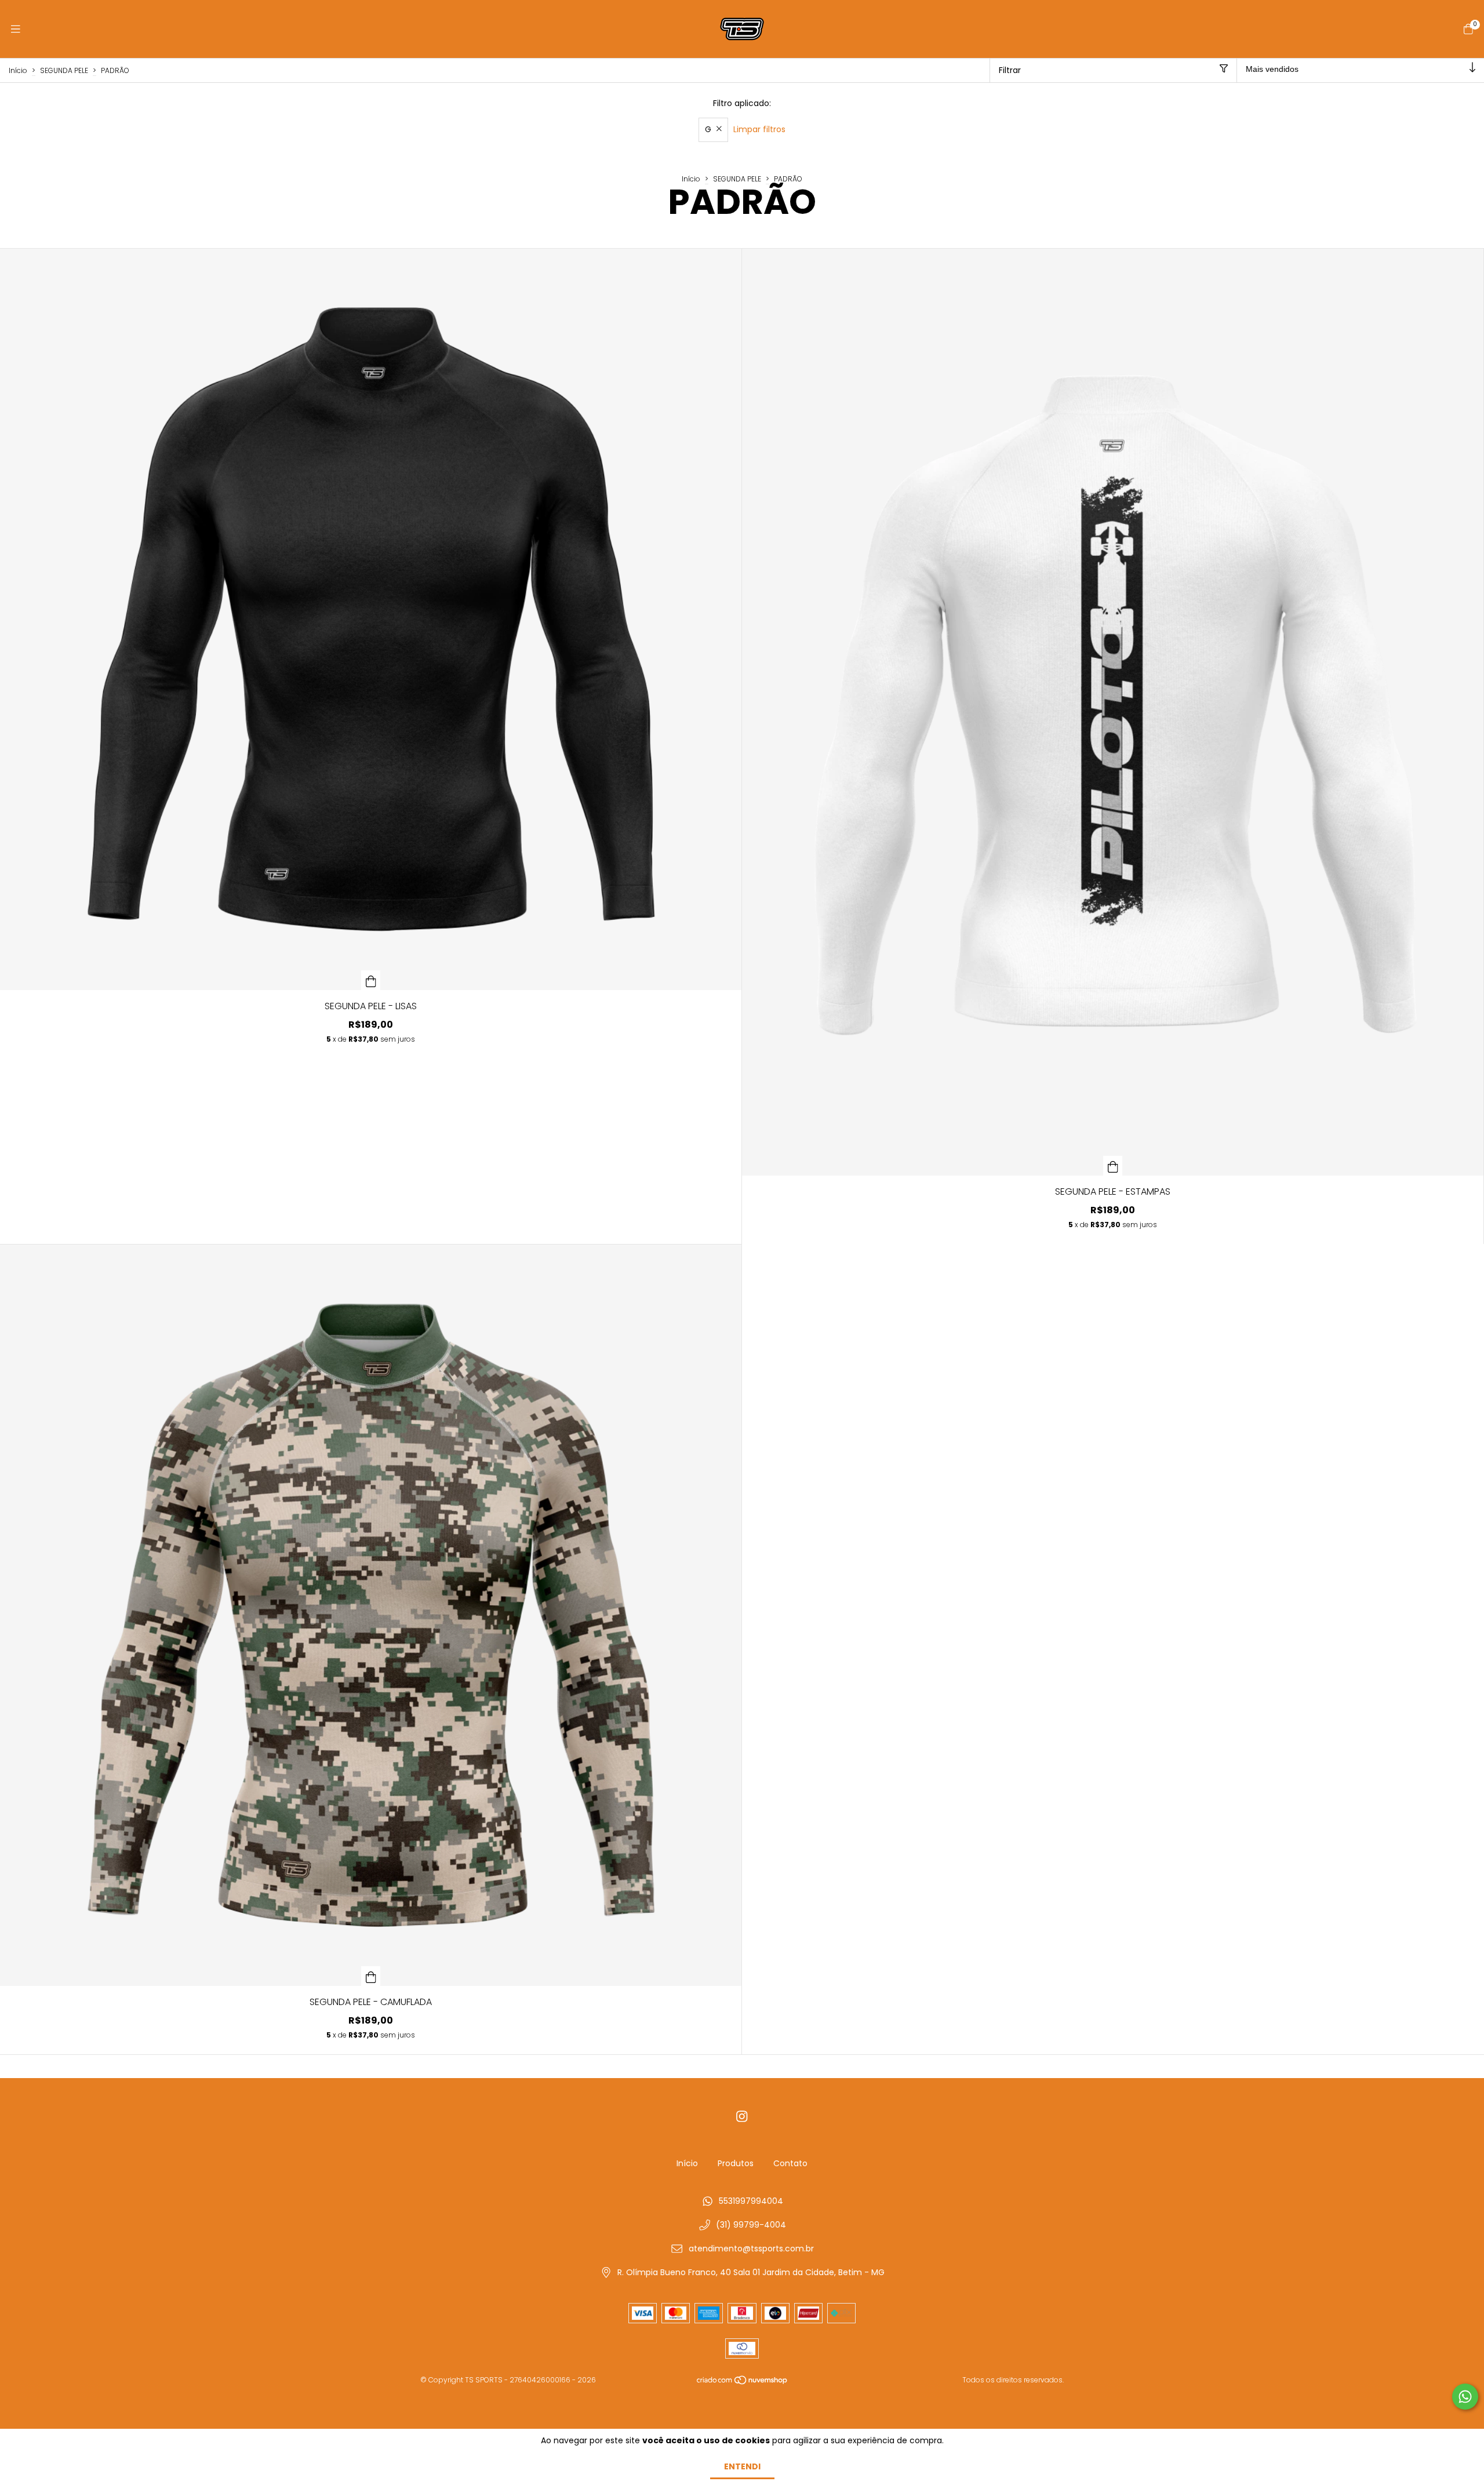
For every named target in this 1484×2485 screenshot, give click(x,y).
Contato (790, 2163)
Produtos (736, 2163)
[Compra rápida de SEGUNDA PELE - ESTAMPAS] (1113, 1166)
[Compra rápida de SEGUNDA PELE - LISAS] (371, 980)
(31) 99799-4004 (751, 2225)
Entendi (742, 2466)
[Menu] (16, 29)
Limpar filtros (759, 129)
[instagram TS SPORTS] (742, 2117)
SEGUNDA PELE (64, 70)
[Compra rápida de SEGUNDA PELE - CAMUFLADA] (371, 1976)
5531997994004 (751, 2201)
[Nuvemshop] (743, 2383)
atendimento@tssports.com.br (751, 2248)
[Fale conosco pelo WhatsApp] (1465, 2397)
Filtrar (1010, 70)
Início (18, 70)
